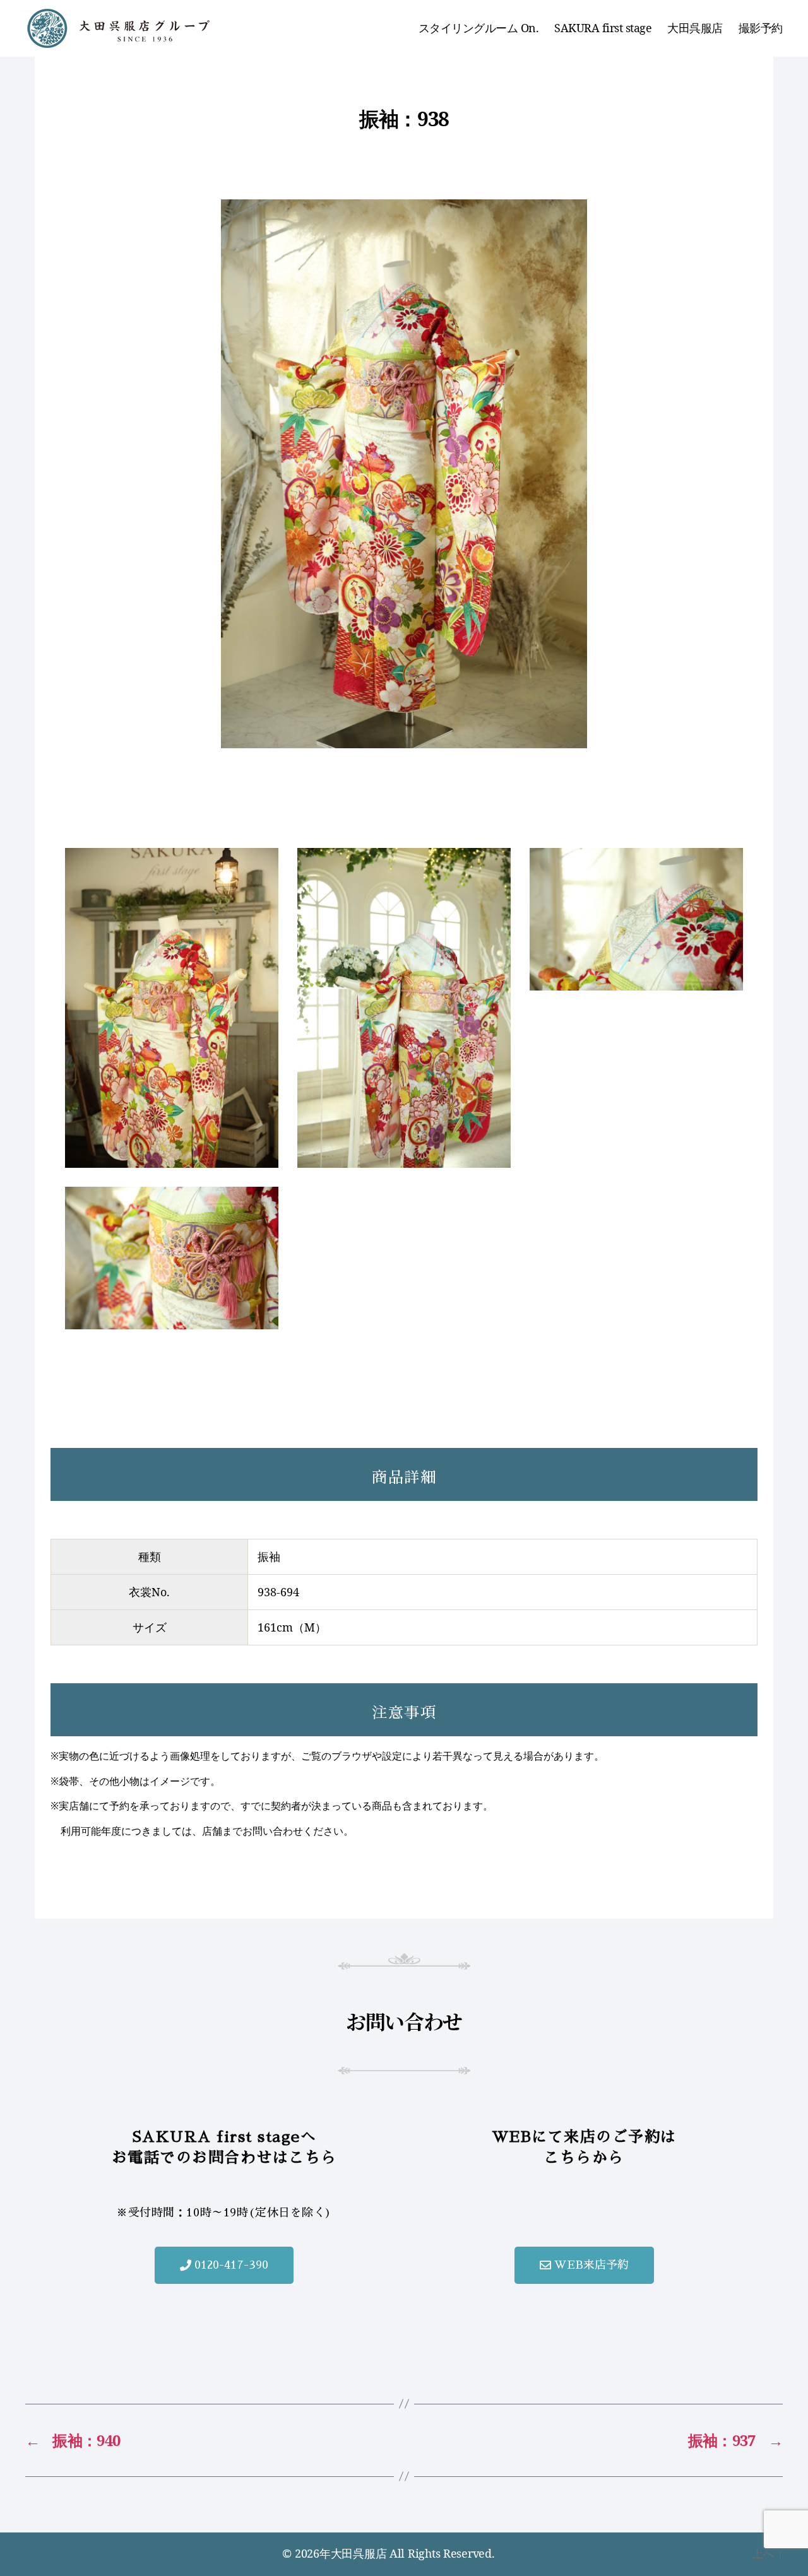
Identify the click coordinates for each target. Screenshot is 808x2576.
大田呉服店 (695, 28)
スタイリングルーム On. (479, 28)
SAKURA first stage (603, 28)
